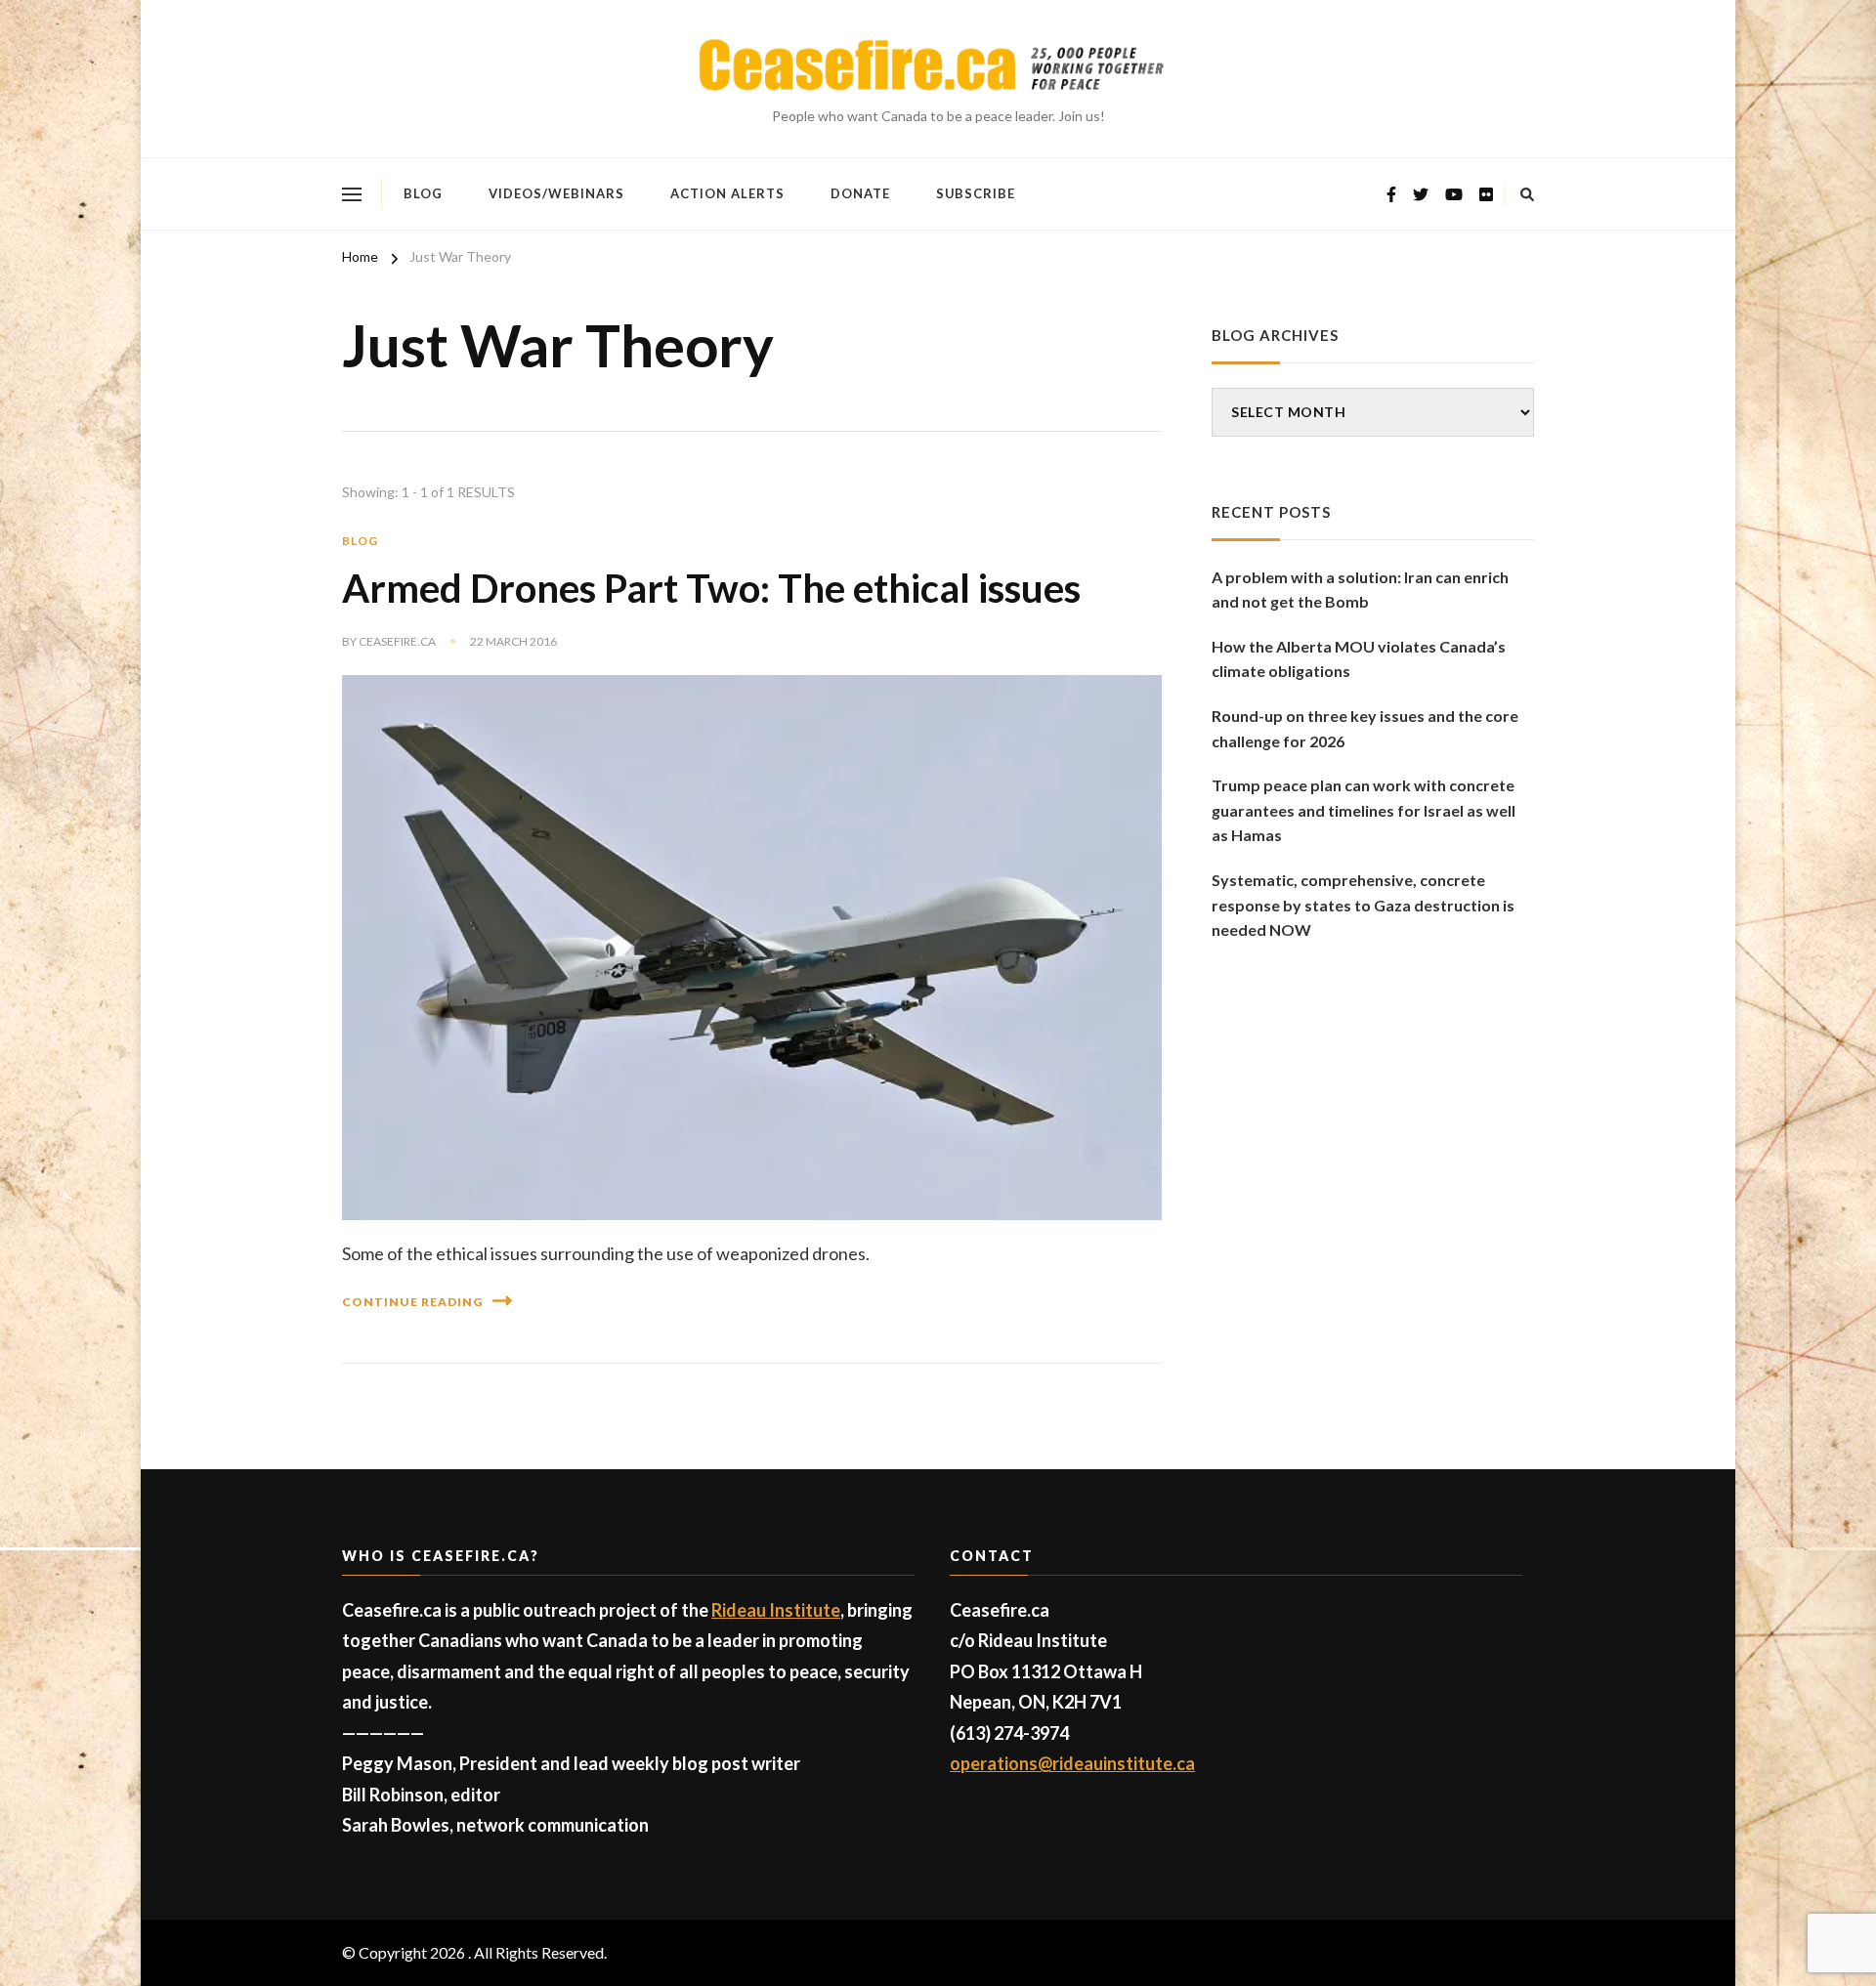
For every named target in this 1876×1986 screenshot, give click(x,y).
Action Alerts (727, 193)
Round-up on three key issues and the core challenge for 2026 (1365, 728)
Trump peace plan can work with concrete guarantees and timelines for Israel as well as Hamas (1364, 810)
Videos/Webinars (556, 193)
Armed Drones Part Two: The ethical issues (711, 588)
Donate (860, 193)
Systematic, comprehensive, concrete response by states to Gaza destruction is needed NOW (1363, 905)
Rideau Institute (776, 1610)
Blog (423, 193)
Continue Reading (412, 1302)
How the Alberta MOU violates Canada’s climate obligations (1359, 659)
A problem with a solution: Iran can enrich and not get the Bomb (1360, 590)
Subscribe (976, 193)
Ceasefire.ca (397, 641)
